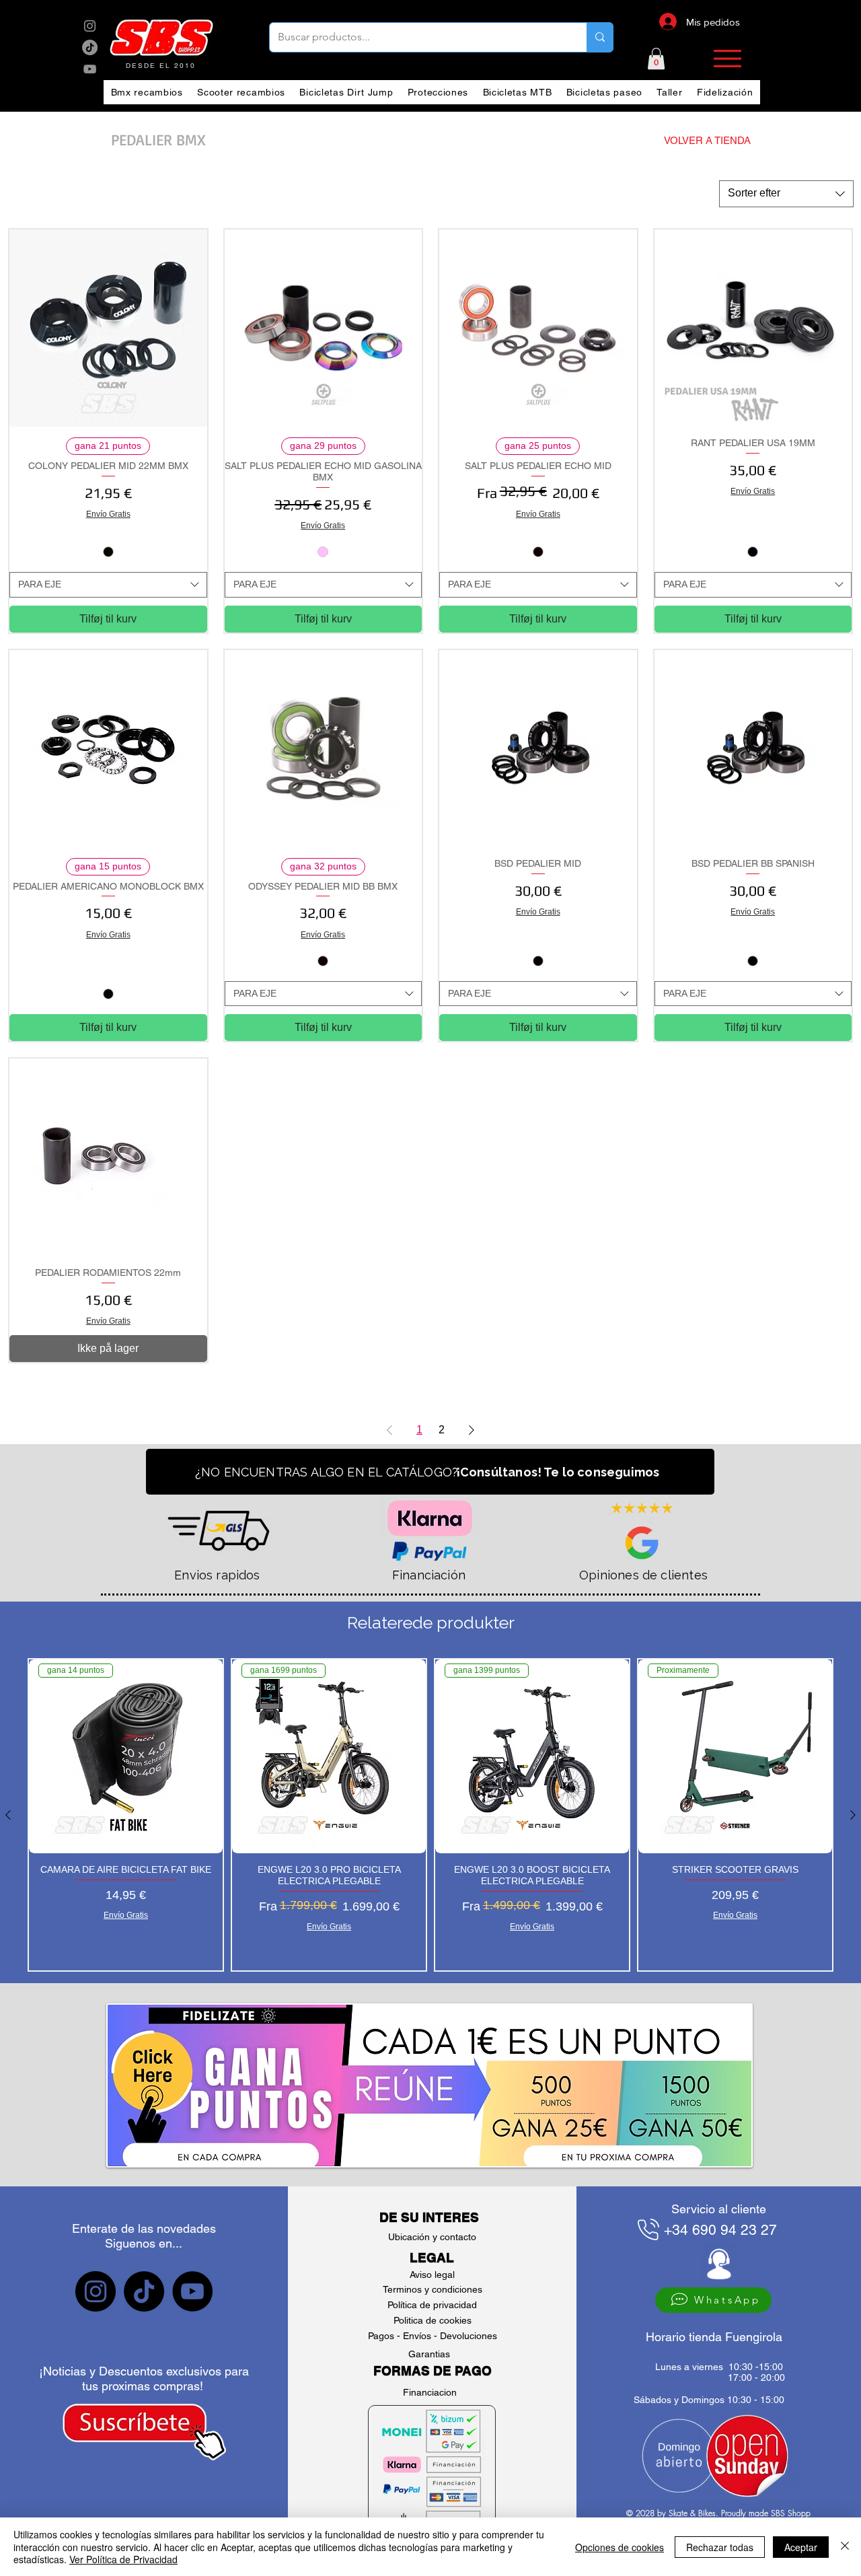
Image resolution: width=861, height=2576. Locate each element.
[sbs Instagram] (90, 26)
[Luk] (845, 2547)
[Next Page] (472, 1430)
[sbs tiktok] (144, 2291)
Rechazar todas (720, 2547)
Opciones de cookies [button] (620, 2547)
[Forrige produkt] (8, 1815)
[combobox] (786, 194)
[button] (656, 59)
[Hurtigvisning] (108, 328)
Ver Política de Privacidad (123, 2559)
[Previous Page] (389, 1430)
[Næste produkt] (853, 1815)
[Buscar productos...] (600, 37)
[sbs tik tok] (90, 47)
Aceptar (801, 2547)
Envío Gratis (108, 514)
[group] (430, 1815)
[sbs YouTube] (90, 69)
